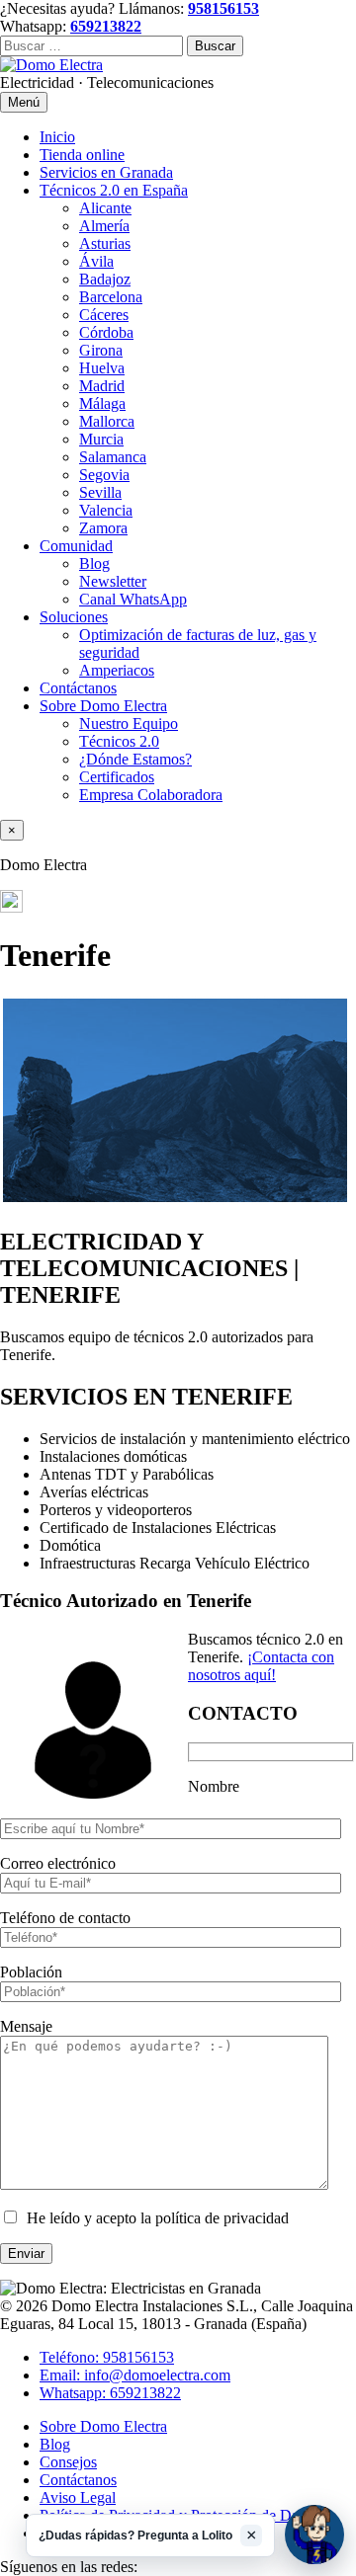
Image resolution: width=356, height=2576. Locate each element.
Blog (94, 563)
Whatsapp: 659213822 (110, 2393)
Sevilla (100, 492)
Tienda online (82, 155)
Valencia (106, 510)
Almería (104, 226)
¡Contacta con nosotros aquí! (261, 1666)
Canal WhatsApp (133, 599)
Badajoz (105, 279)
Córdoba (106, 332)
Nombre (214, 1786)
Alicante (105, 208)
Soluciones (74, 617)
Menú (24, 102)
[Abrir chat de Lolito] (314, 2535)
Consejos (68, 2462)
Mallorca (107, 421)
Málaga (102, 403)
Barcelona (111, 297)
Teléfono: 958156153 (107, 2357)
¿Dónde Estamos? (135, 759)
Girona (101, 350)
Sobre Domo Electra (103, 706)
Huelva (102, 368)
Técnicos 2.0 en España (114, 190)
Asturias (105, 243)
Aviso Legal (78, 2497)
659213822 (106, 26)
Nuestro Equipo (129, 724)
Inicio (57, 137)
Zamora (103, 528)
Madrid (102, 386)
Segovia (104, 475)
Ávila (96, 261)
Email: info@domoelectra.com (135, 2375)
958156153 (223, 8)
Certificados (117, 777)
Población (31, 1972)
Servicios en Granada (106, 172)
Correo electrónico (58, 1863)
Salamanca (113, 457)
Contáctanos (78, 688)
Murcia (101, 439)
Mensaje (26, 2026)
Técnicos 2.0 (119, 741)
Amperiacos (117, 670)
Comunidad (76, 546)
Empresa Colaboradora (151, 795)
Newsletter (113, 581)
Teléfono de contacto (65, 1918)
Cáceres (104, 315)
